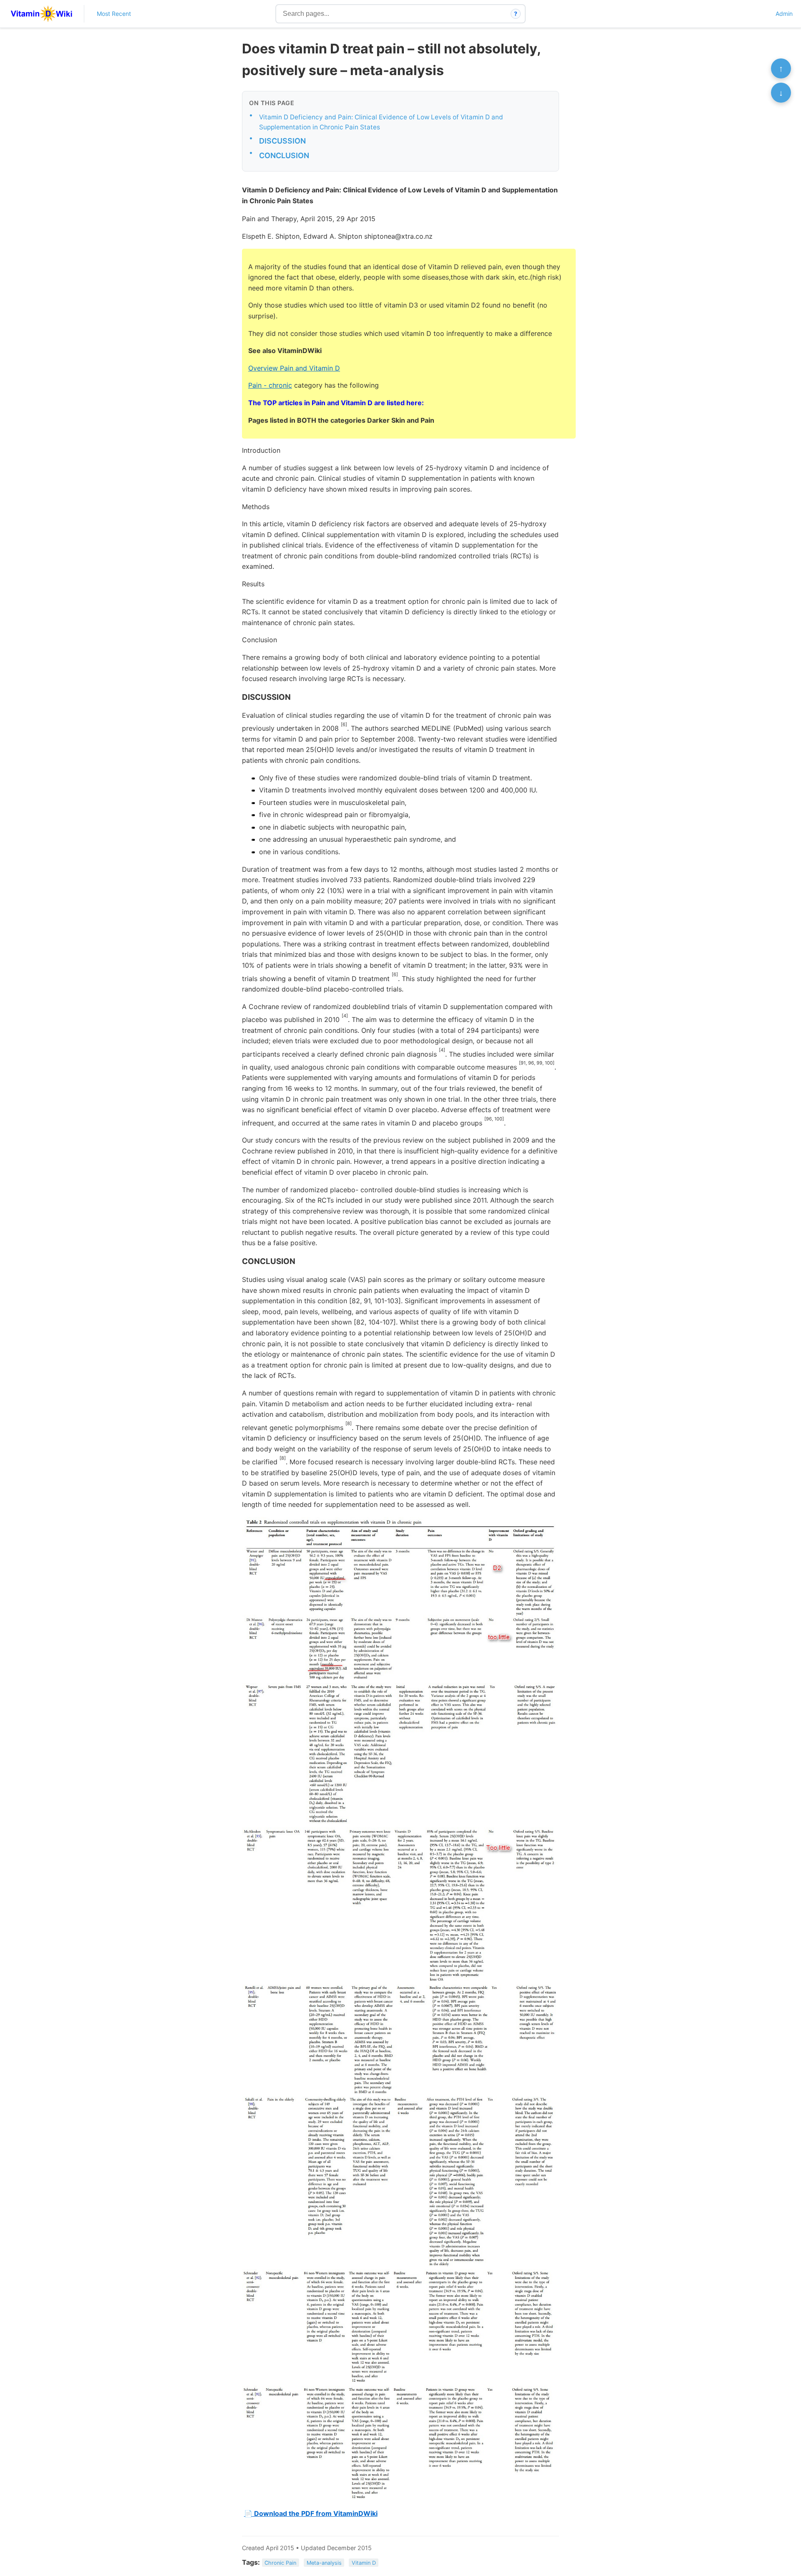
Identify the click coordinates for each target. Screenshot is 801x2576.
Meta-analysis (324, 2563)
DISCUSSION (282, 141)
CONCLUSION (284, 155)
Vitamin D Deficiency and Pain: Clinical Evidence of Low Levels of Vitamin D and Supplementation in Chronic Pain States (381, 122)
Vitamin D (364, 2563)
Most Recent (114, 14)
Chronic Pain (280, 2563)
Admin (784, 14)
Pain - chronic (270, 385)
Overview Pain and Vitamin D (294, 368)
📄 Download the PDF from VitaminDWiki (311, 2513)
